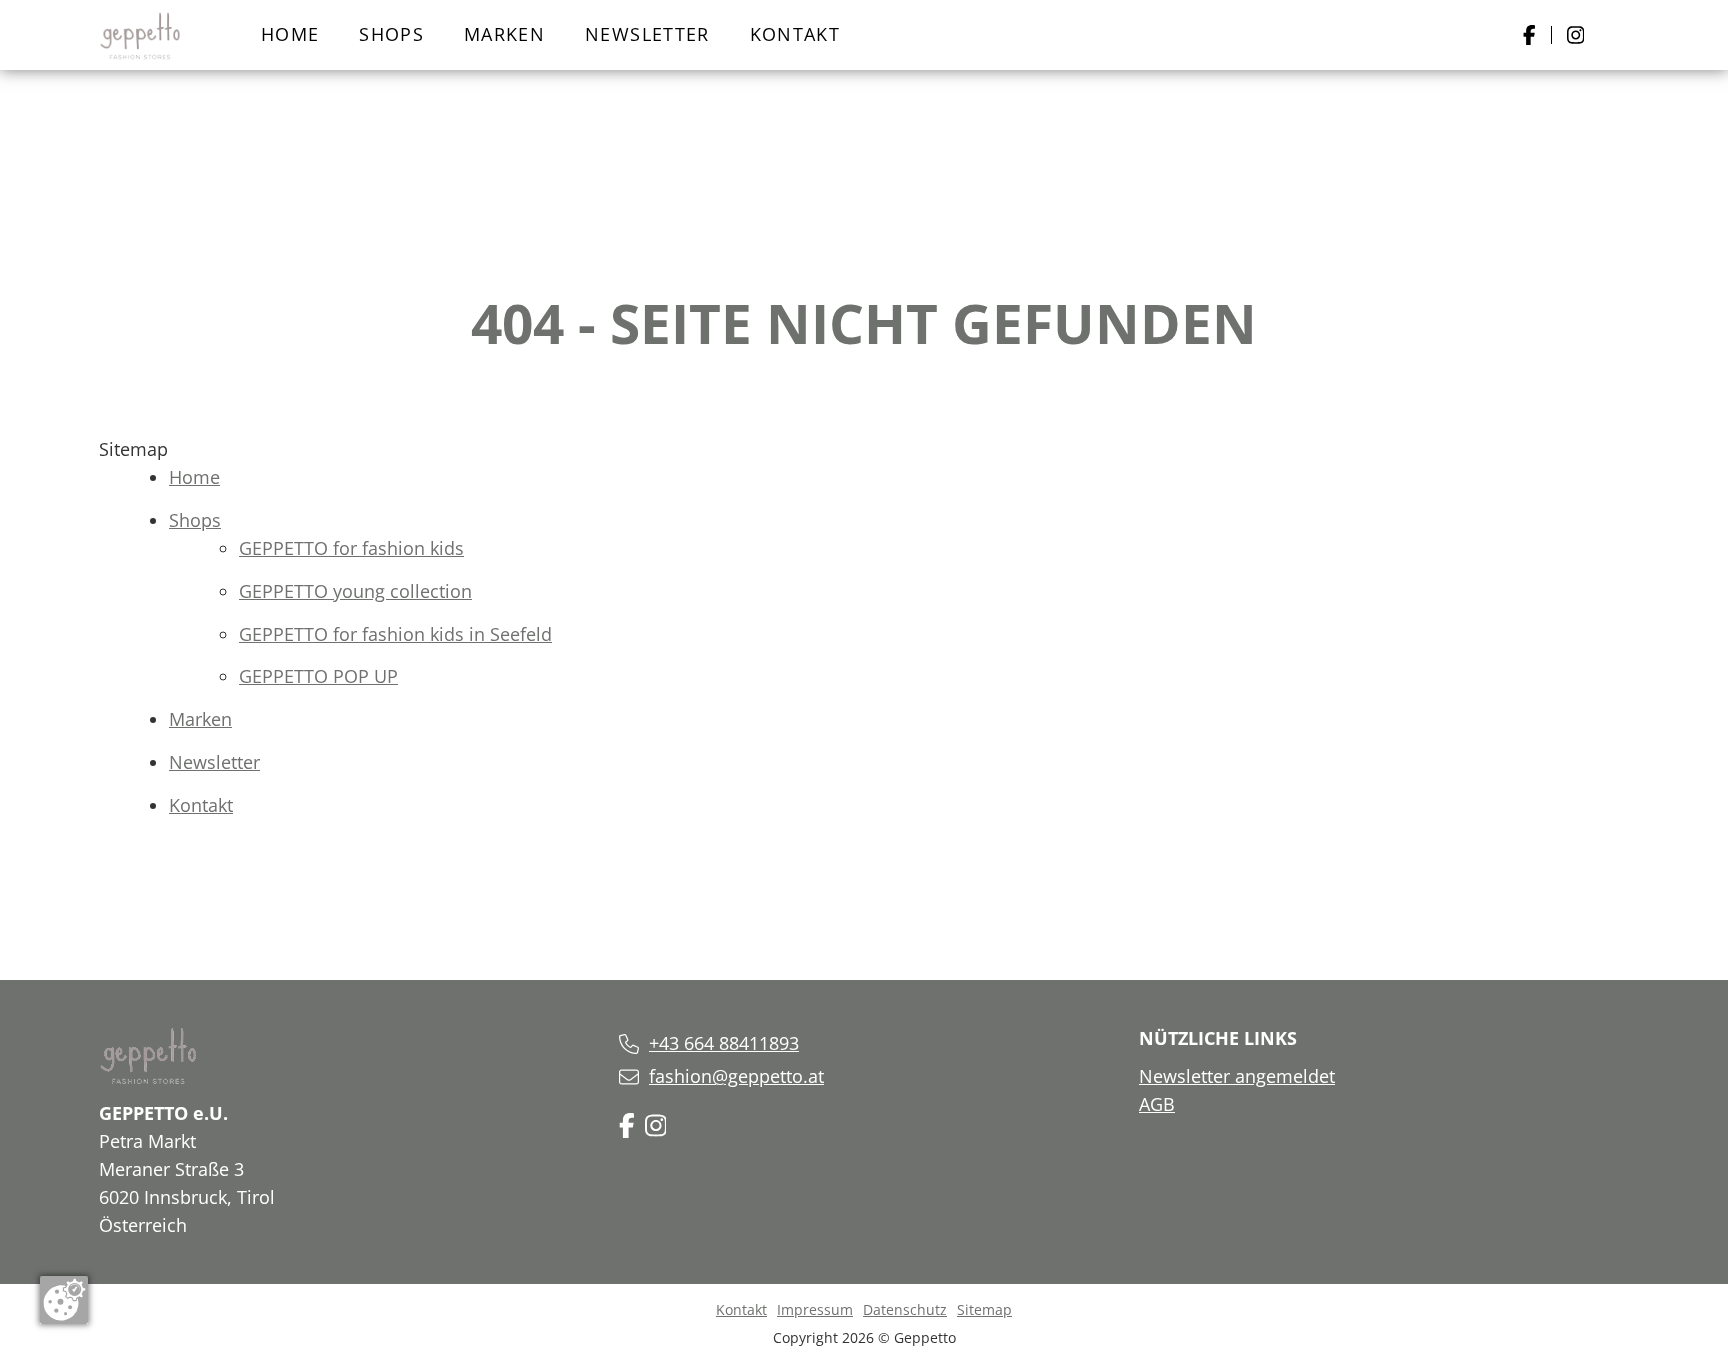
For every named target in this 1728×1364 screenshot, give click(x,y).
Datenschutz (905, 1309)
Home (290, 34)
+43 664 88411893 (724, 1043)
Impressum (815, 1309)
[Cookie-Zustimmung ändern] (64, 1300)
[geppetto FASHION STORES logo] (140, 35)
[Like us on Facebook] (627, 1124)
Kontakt (795, 34)
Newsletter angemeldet (1237, 1076)
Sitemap (984, 1309)
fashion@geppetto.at (736, 1076)
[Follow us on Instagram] (656, 1124)
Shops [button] (391, 34)
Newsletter (647, 34)
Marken (504, 34)
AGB (1157, 1104)
